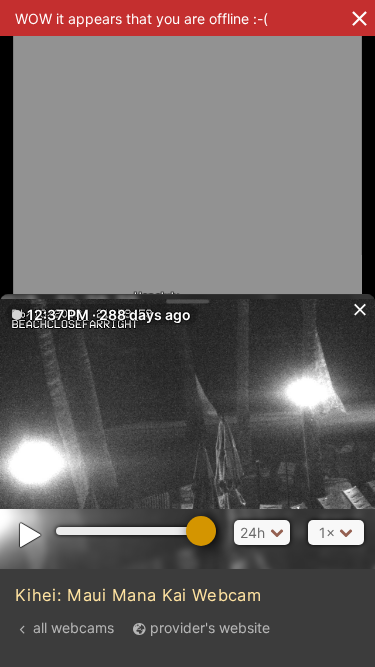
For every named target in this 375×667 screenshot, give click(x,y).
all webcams (73, 627)
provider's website (210, 627)
